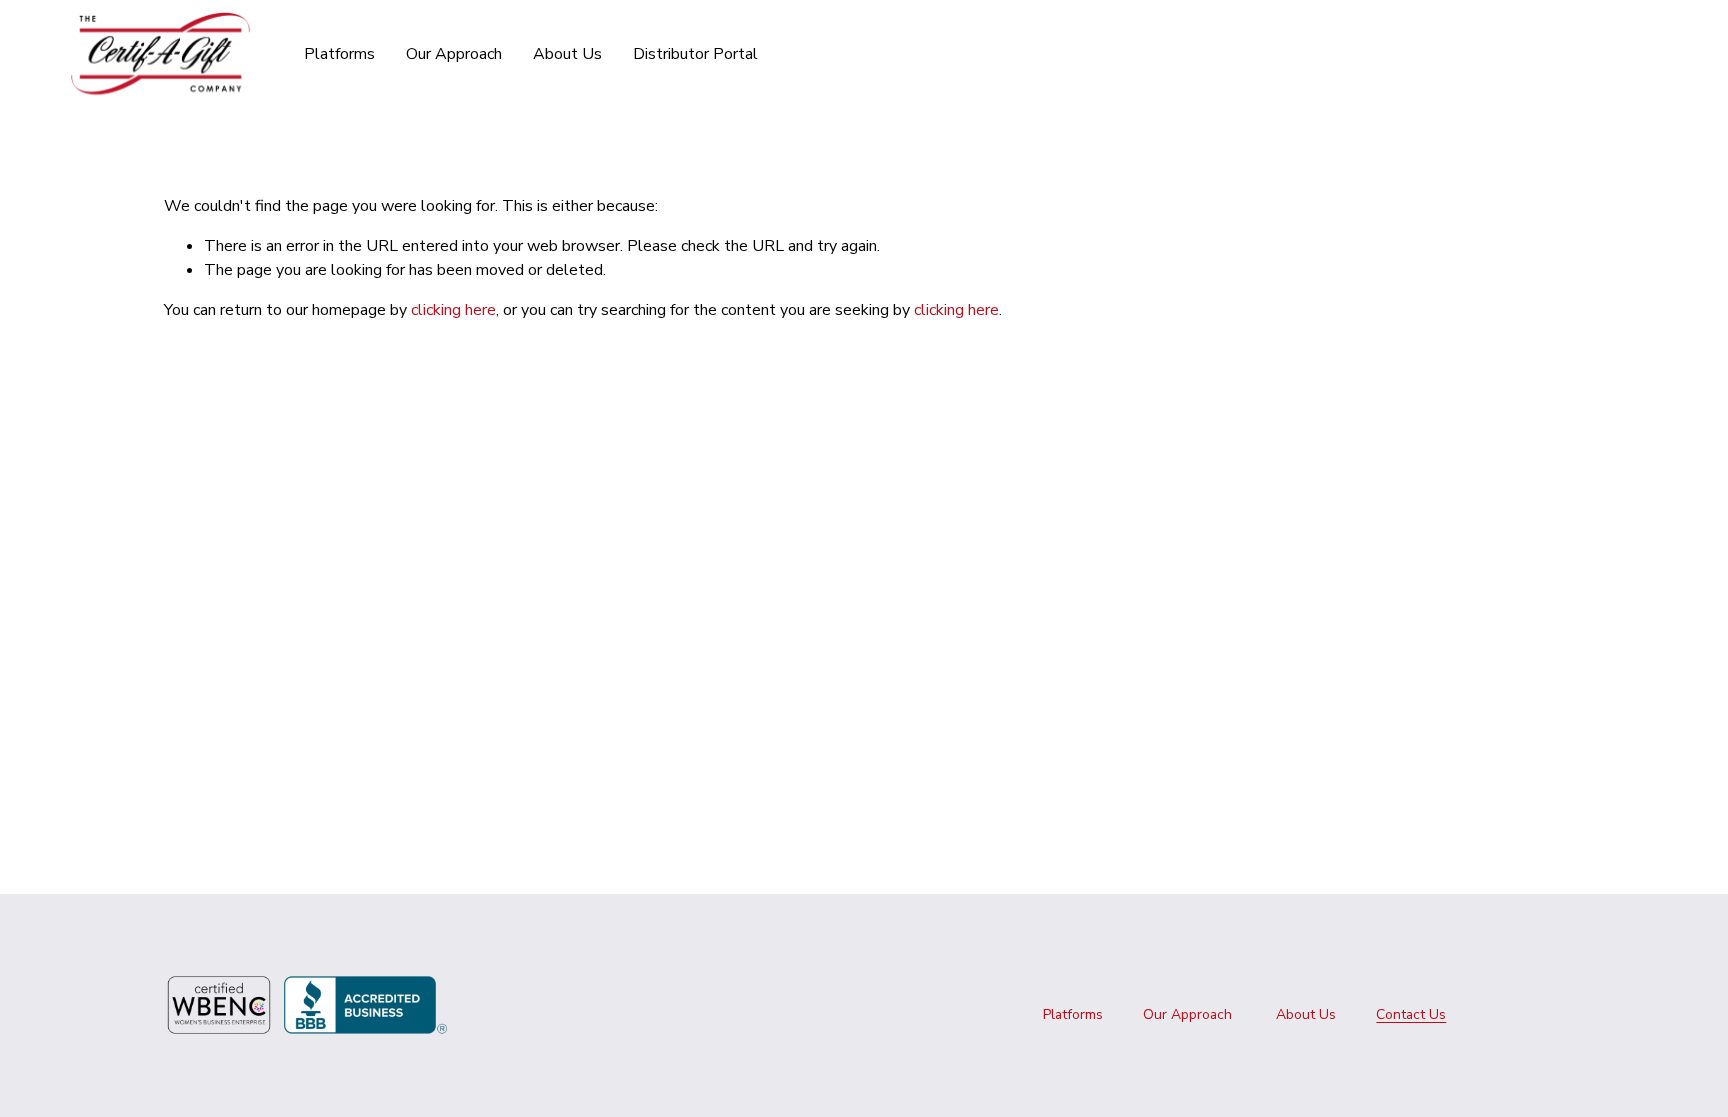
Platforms (1073, 1014)
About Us (567, 54)
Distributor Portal (695, 54)
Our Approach (454, 54)
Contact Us (1411, 1014)
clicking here (453, 310)
